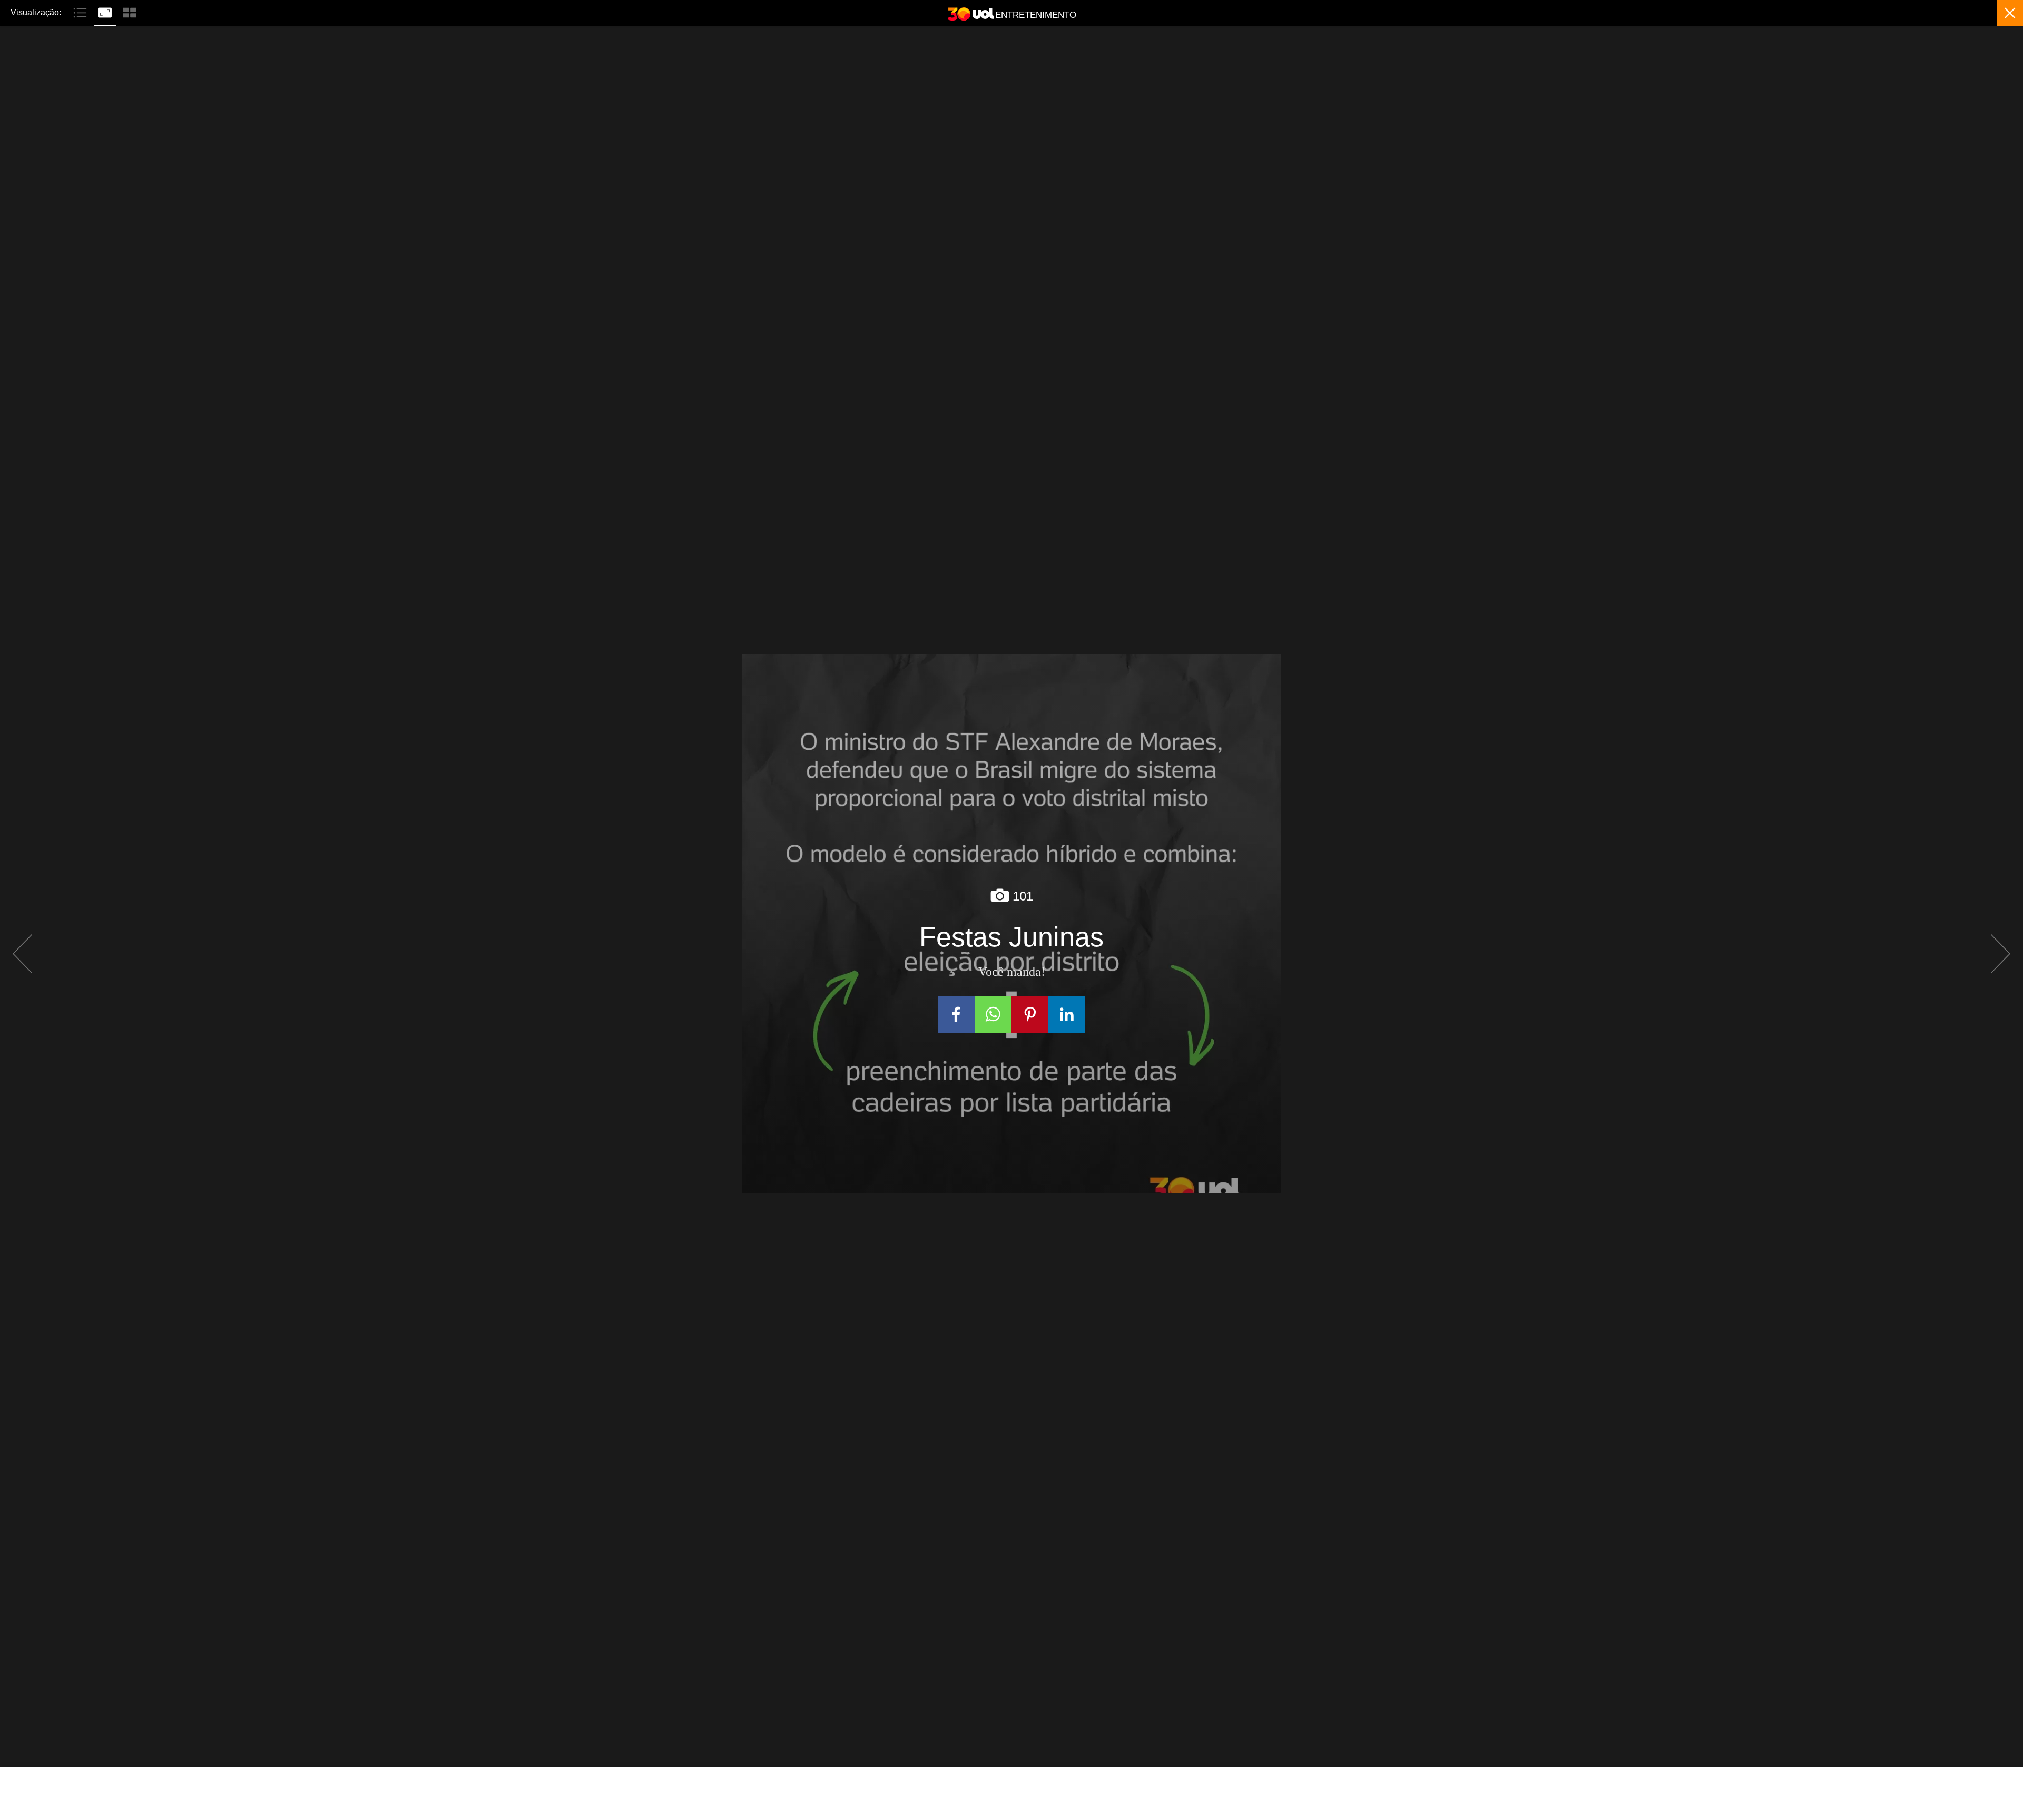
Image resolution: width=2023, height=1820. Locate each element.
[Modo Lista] (81, 12)
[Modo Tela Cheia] (106, 12)
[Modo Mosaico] (130, 12)
